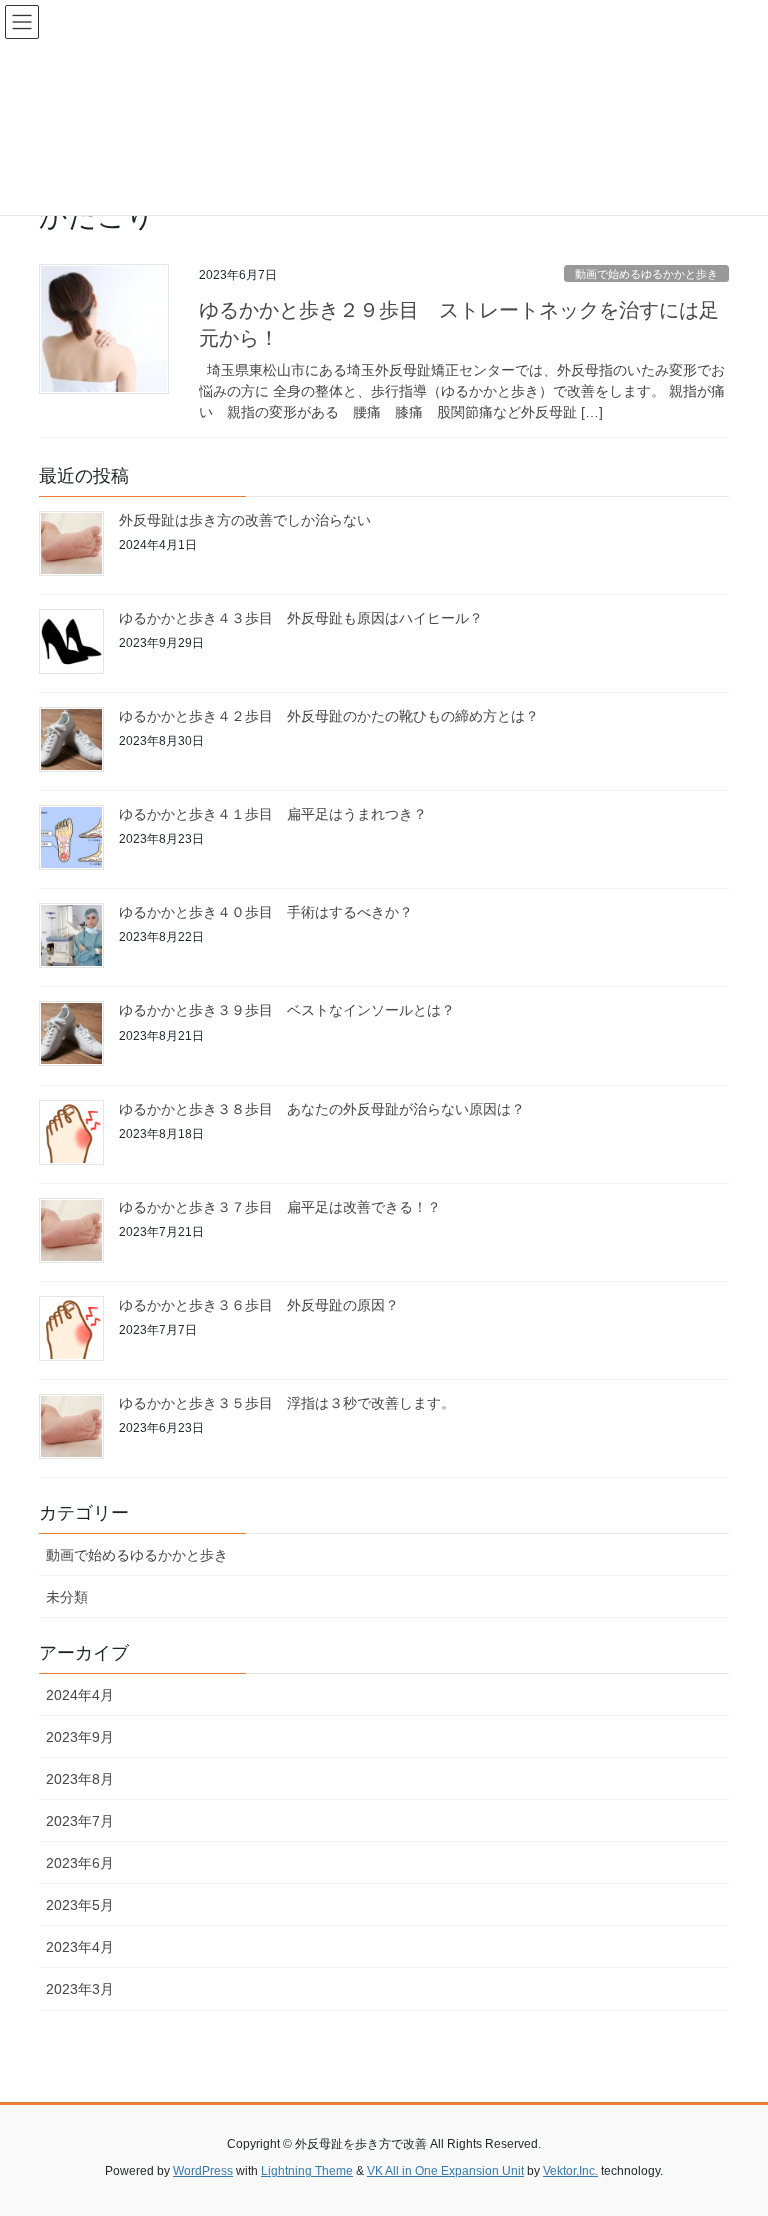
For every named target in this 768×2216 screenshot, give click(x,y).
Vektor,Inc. (570, 2171)
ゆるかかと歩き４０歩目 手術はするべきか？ (266, 912)
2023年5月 (80, 1905)
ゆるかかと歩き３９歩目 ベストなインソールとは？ (287, 1010)
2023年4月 (80, 1947)
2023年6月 (80, 1863)
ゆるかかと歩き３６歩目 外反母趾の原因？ (259, 1305)
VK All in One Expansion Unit (445, 2171)
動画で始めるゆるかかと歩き (646, 274)
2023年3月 (80, 1989)
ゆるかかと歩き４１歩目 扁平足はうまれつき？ (273, 814)
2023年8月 (80, 1779)
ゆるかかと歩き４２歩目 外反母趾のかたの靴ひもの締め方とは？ (329, 716)
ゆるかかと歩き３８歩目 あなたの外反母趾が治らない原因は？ (322, 1109)
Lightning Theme (307, 2171)
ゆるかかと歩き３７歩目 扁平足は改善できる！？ (280, 1207)
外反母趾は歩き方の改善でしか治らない (245, 520)
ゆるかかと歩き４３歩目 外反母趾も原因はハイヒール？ (301, 618)
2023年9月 (80, 1737)
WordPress (203, 2171)
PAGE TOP (731, 2132)
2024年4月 (80, 1695)
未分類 (67, 1597)
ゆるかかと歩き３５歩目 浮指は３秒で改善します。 (287, 1403)
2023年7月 (80, 1821)
